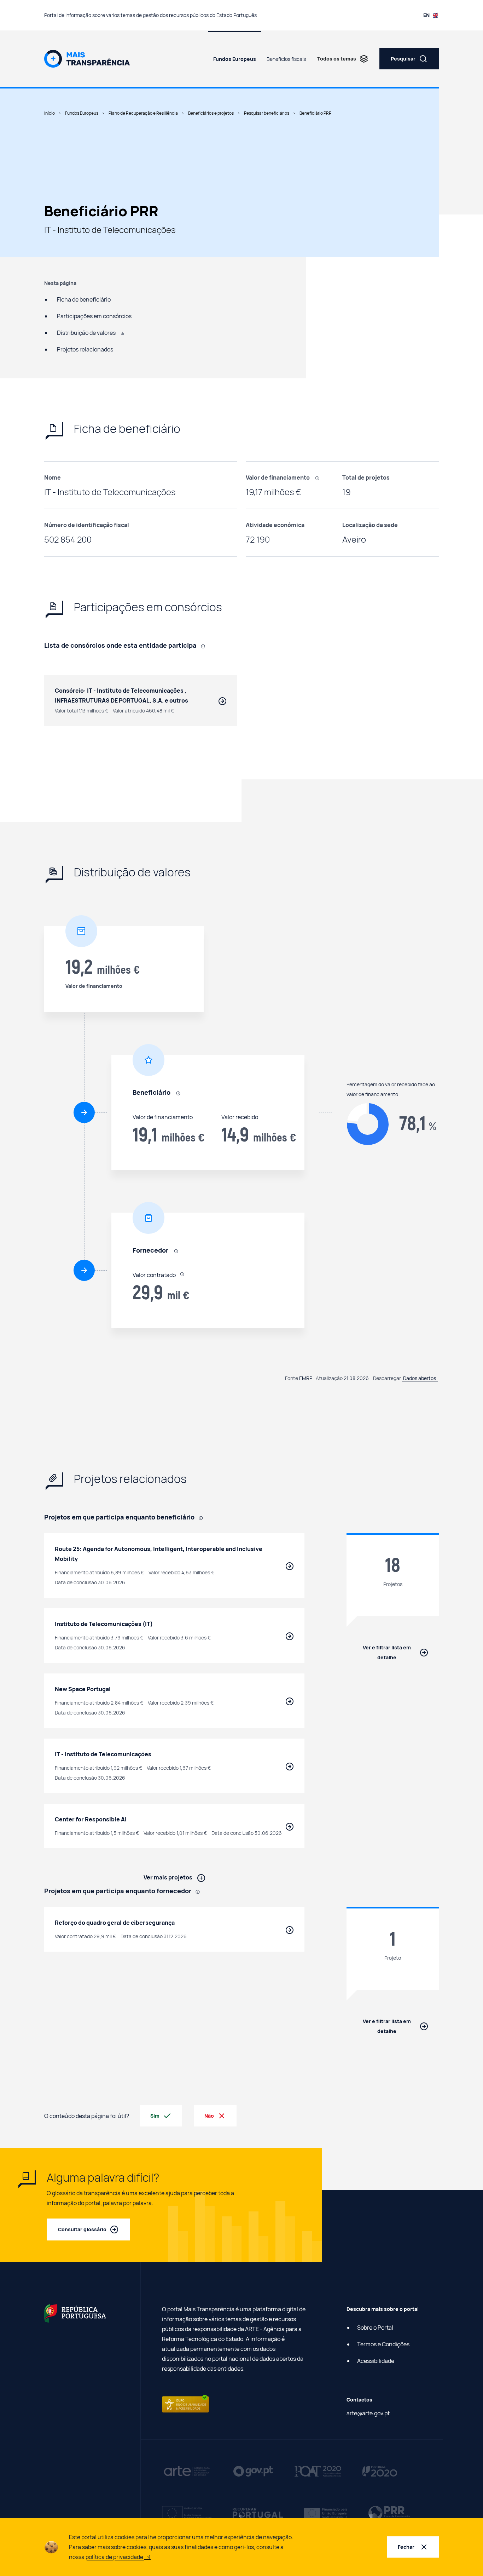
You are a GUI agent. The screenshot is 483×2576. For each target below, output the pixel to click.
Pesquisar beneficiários (267, 113)
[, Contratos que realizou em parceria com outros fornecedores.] (205, 646)
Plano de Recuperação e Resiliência (143, 113)
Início (50, 113)
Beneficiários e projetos (211, 113)
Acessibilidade (376, 2361)
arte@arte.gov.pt (368, 2413)
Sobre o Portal (375, 2328)
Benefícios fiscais (286, 59)
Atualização (329, 1378)
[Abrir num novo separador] (75, 2313)
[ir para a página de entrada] (87, 58)
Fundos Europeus (235, 59)
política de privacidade (115, 2557)
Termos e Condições (383, 2344)
